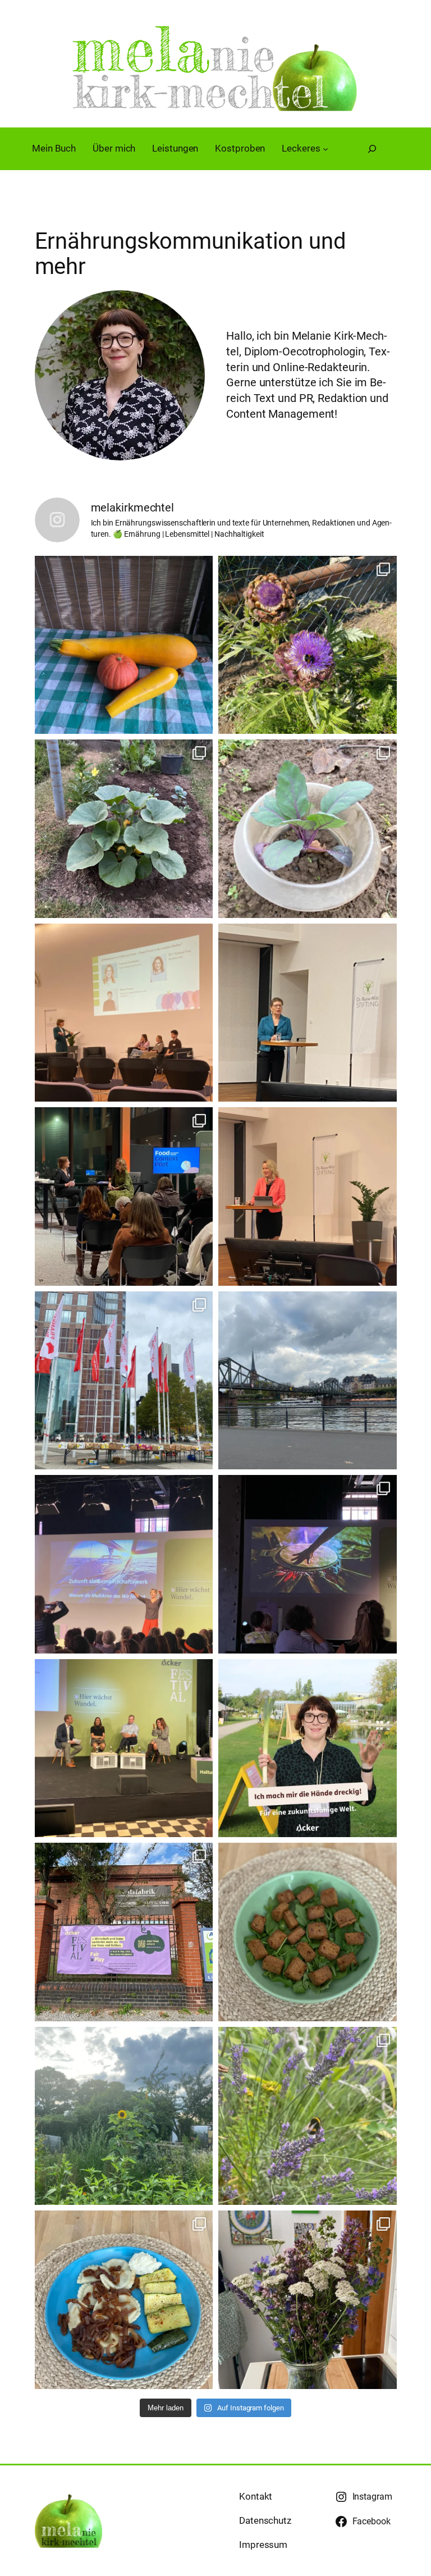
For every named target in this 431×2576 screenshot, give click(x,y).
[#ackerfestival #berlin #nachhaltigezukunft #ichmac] (308, 1748)
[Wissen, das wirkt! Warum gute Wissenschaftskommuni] (308, 1196)
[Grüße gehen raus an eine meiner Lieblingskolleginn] (124, 645)
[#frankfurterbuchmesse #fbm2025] (124, 1381)
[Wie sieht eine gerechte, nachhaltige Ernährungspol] (124, 1748)
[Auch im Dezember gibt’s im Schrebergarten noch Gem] (308, 829)
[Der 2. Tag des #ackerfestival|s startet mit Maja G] (124, 1564)
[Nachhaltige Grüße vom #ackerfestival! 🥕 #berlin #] (124, 1932)
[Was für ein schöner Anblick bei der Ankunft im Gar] (124, 2116)
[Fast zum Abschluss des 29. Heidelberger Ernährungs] (124, 1013)
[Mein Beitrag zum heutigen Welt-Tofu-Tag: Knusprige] (308, 1932)
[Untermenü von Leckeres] (325, 149)
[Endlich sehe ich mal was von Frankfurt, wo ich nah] (308, 1381)
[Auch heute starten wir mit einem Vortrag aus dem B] (308, 1013)
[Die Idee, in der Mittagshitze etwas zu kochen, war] (124, 2300)
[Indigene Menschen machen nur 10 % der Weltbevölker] (308, 1564)
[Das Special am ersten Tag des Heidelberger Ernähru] (124, 1196)
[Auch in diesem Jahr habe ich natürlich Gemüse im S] (124, 829)
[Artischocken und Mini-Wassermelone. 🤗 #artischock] (308, 645)
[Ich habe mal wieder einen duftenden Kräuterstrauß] (308, 2300)
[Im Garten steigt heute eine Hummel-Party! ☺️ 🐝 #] (308, 2116)
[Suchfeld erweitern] (372, 149)
